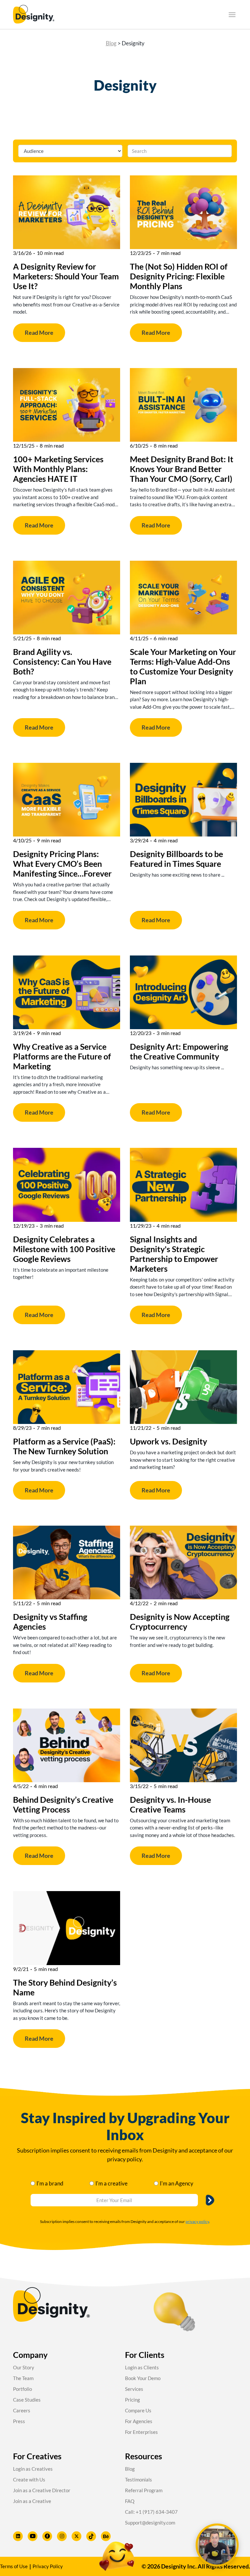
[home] (34, 15)
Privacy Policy (48, 2566)
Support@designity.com (150, 2523)
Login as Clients (142, 2367)
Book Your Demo (143, 2378)
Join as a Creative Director (42, 2490)
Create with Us (29, 2480)
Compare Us (138, 2410)
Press (19, 2421)
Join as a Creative (32, 2501)
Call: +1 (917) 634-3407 (151, 2512)
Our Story (24, 2367)
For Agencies (139, 2421)
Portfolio (22, 2389)
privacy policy (197, 2221)
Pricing (132, 2400)
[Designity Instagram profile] (62, 2536)
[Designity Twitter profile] (76, 2536)
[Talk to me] (217, 2545)
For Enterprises (141, 2432)
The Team (23, 2378)
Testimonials (139, 2480)
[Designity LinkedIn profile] (18, 2536)
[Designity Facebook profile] (47, 2536)
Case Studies (27, 2400)
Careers (22, 2410)
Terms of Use (14, 2566)
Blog (111, 43)
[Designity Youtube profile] (33, 2536)
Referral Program (144, 2490)
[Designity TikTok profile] (91, 2536)
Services (134, 2389)
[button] (232, 15)
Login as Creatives (33, 2469)
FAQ (130, 2501)
